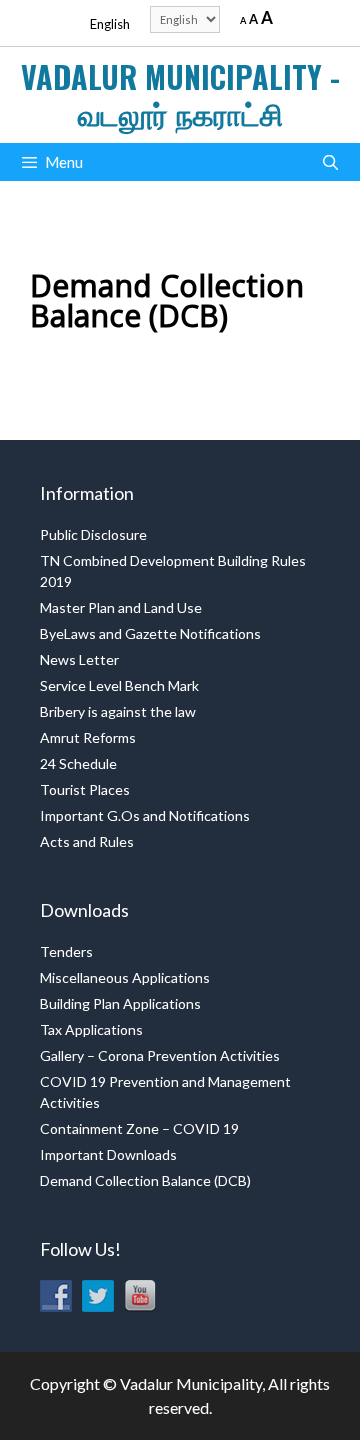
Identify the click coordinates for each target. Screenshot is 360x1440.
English (110, 24)
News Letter (79, 659)
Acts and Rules (87, 841)
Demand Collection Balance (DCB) (145, 1180)
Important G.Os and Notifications (145, 815)
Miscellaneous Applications (125, 977)
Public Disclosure (93, 534)
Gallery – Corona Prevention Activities (160, 1055)
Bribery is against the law (118, 711)
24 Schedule (78, 763)
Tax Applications (91, 1029)
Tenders (66, 951)
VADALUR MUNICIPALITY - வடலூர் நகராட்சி (180, 94)
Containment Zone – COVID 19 (139, 1128)
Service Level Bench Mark (119, 685)
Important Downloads (108, 1154)
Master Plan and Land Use (121, 607)
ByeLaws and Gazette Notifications (150, 633)
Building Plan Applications (120, 1003)
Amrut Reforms (88, 737)
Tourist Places (85, 789)
